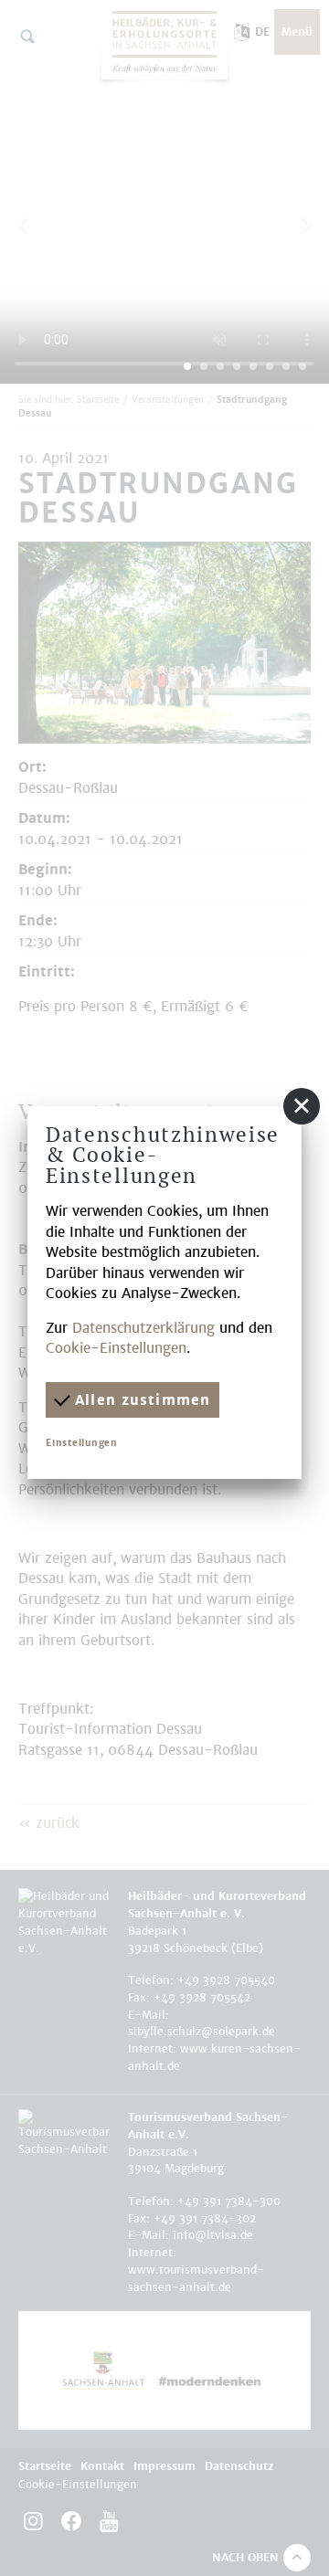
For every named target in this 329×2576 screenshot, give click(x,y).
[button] (302, 1106)
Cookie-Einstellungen (116, 1348)
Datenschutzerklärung (143, 1328)
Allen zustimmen (140, 1400)
